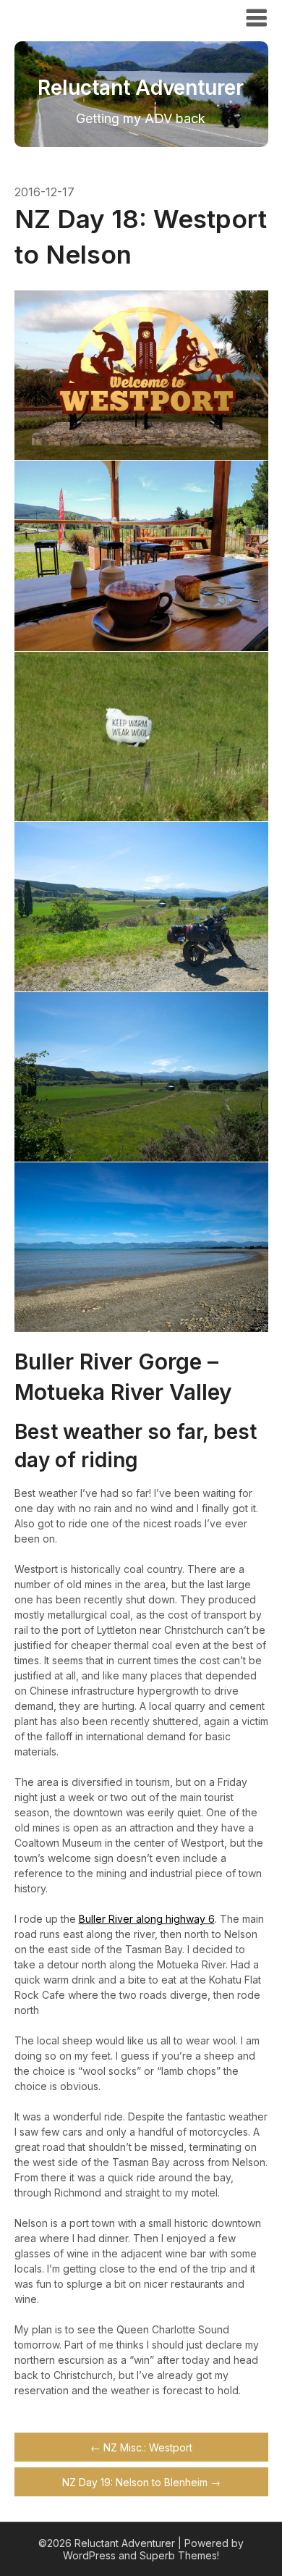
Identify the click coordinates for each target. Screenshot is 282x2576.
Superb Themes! (179, 2555)
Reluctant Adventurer (96, 17)
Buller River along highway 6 (147, 1919)
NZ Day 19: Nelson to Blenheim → (141, 2482)
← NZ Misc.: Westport (141, 2447)
